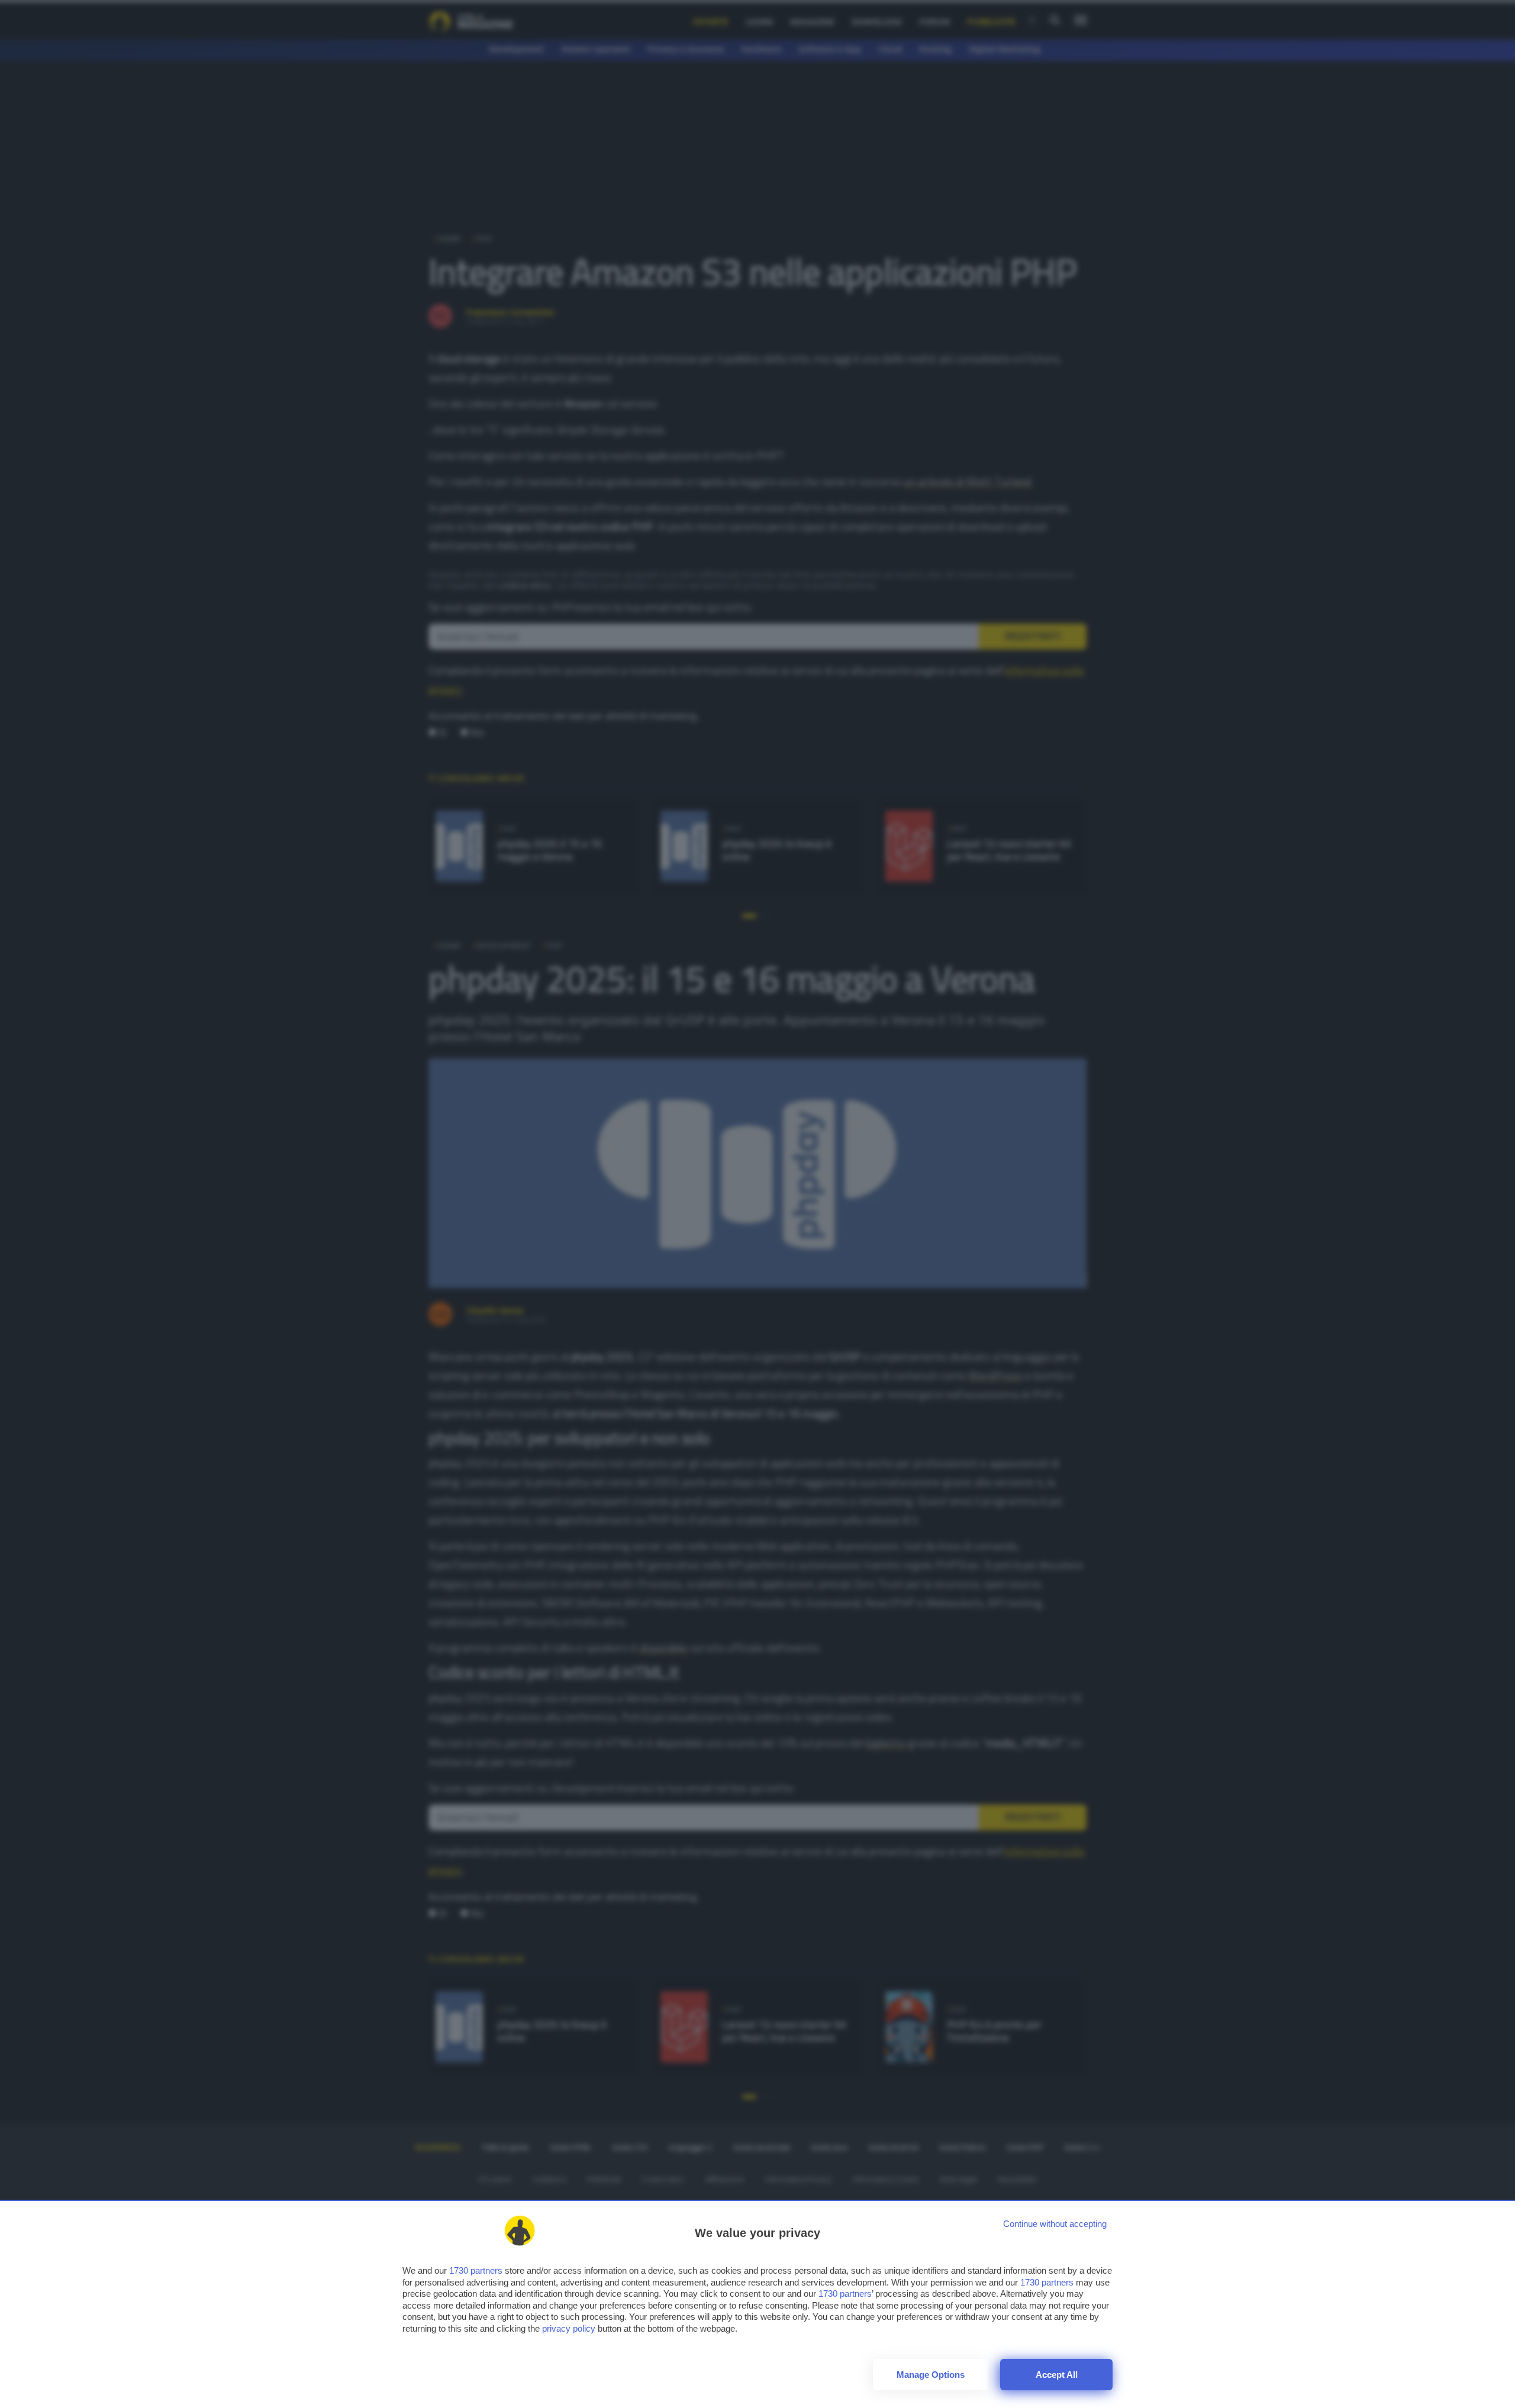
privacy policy (569, 2328)
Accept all (1057, 2375)
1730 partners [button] (476, 2270)
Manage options (931, 2375)
